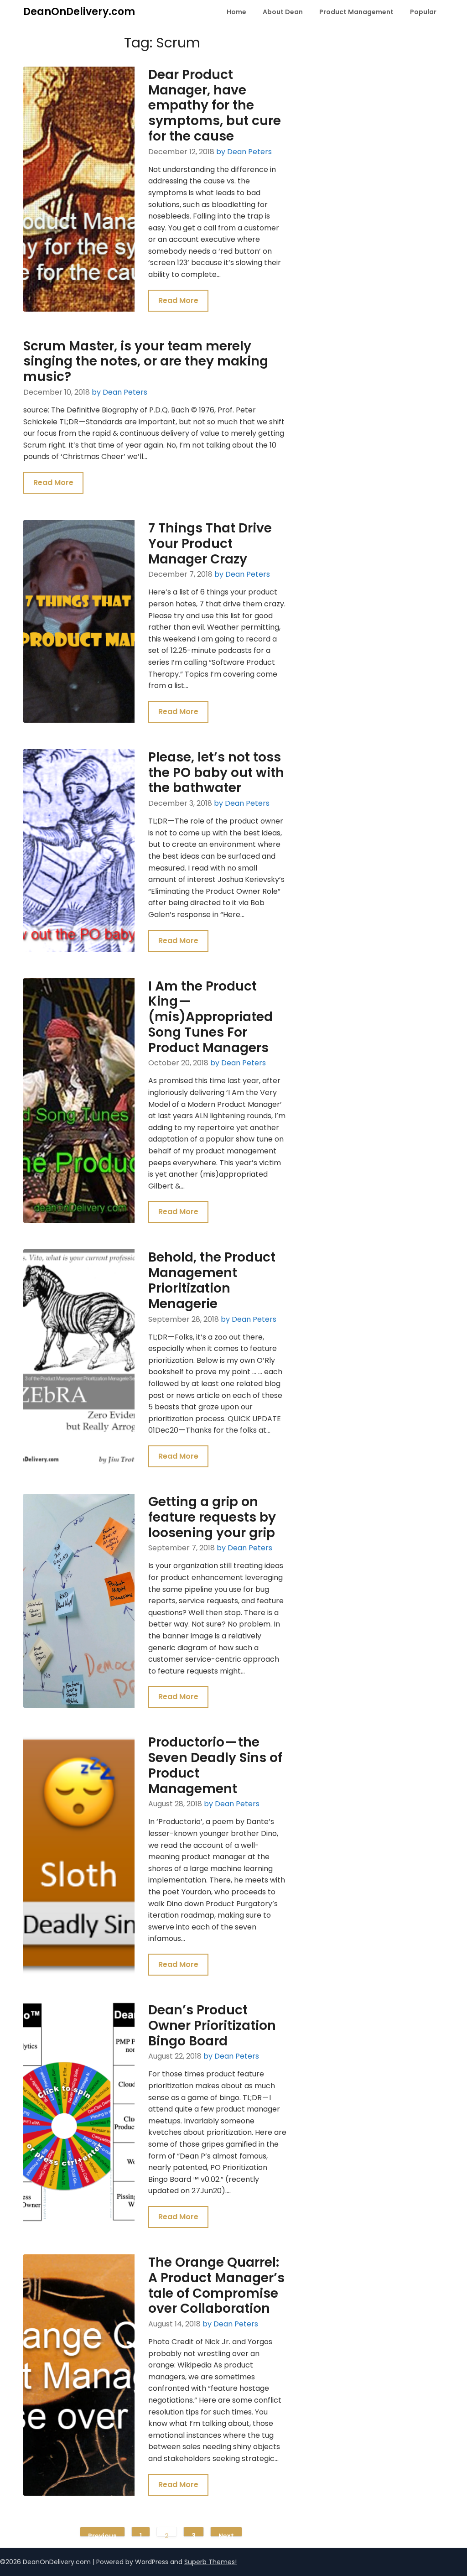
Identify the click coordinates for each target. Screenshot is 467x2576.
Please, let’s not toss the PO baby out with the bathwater (216, 773)
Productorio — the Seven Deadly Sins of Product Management (215, 1765)
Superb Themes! (210, 2562)
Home (236, 12)
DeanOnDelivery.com (79, 12)
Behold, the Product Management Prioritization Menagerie (212, 1280)
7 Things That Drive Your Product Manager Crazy (210, 544)
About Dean (283, 12)
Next (226, 2534)
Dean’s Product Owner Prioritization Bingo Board (212, 2026)
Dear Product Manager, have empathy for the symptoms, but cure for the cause (215, 105)
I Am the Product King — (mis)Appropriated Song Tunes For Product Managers (210, 1017)
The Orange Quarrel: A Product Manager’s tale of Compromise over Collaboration (216, 2285)
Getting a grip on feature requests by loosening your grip (212, 1517)
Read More (178, 300)
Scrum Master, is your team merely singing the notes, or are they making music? (146, 362)
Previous (102, 2534)
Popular (423, 12)
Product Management (356, 12)
